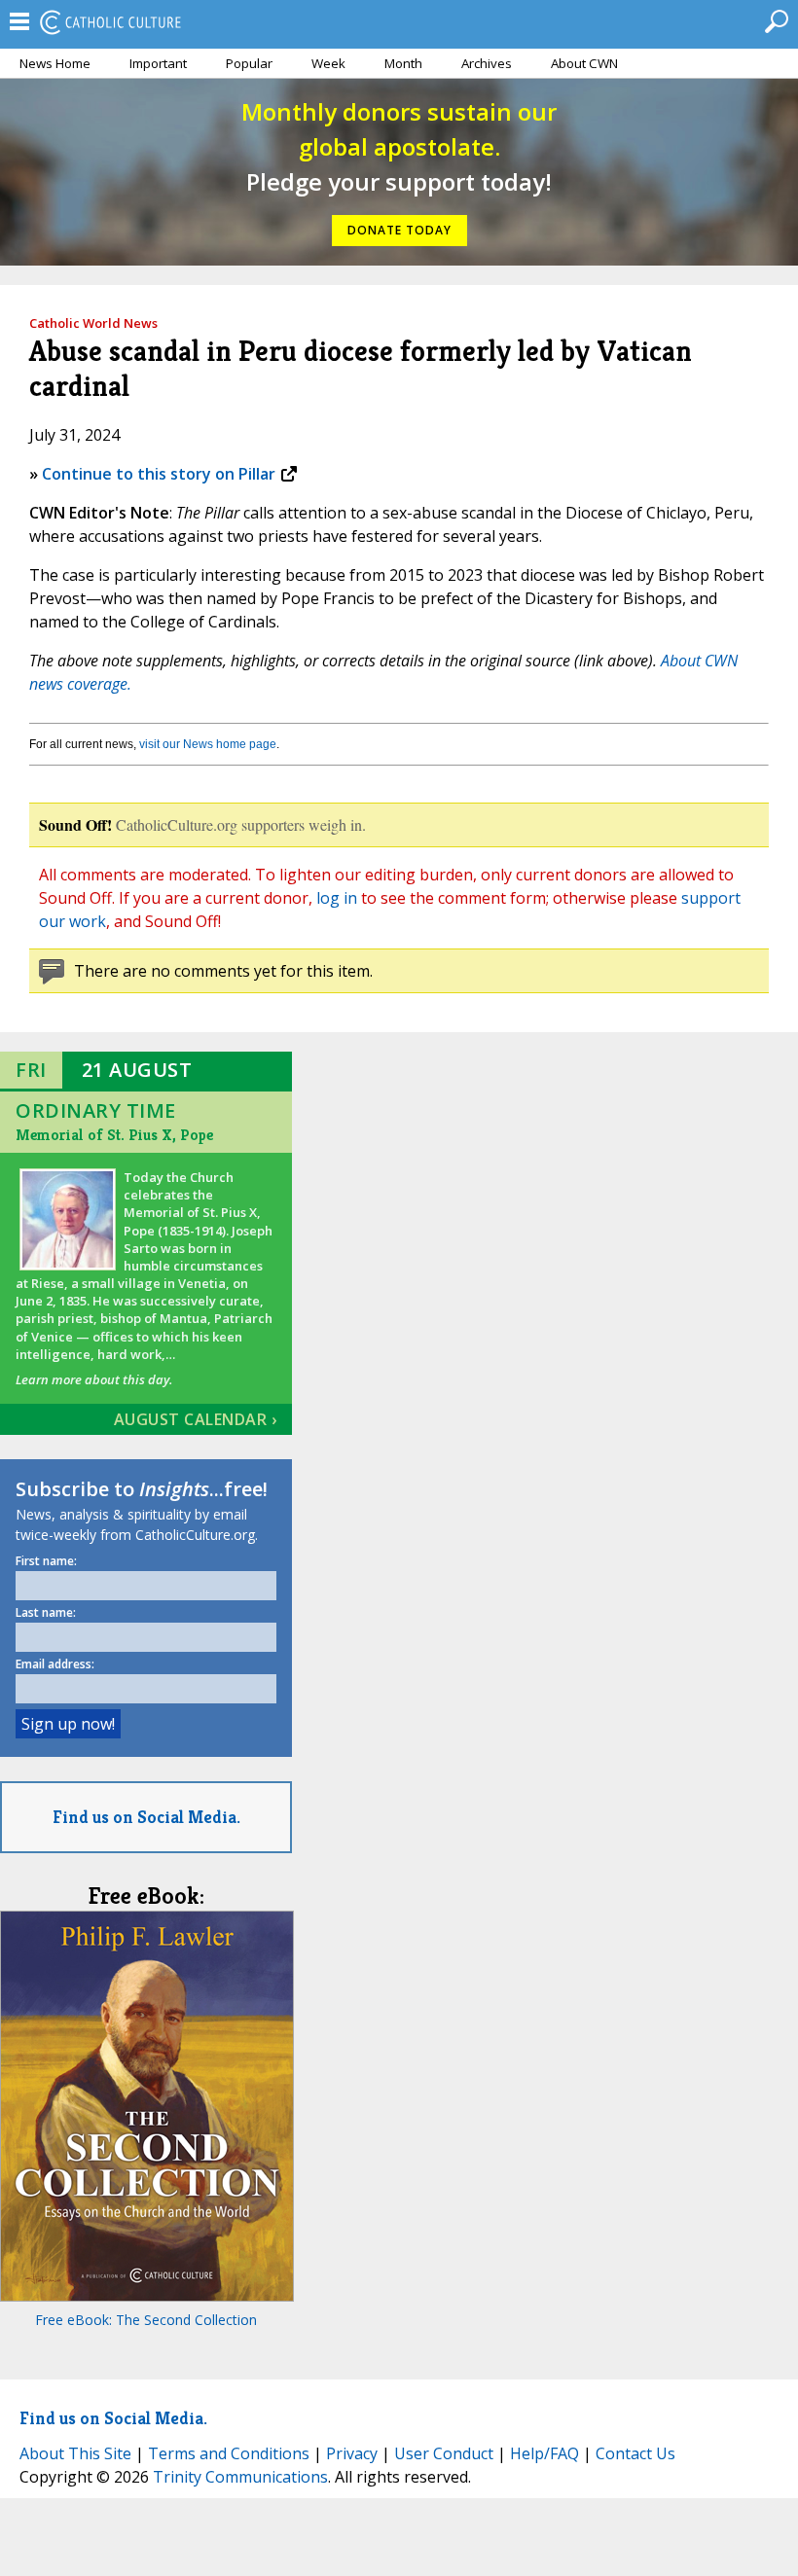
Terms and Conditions (229, 2453)
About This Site (75, 2453)
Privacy (352, 2453)
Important (158, 63)
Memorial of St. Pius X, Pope (114, 1135)
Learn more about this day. (94, 1379)
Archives (487, 63)
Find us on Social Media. (146, 1817)
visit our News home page (208, 744)
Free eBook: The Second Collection (146, 2320)
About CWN (584, 63)
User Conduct (444, 2453)
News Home (55, 63)
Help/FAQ (544, 2453)
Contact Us (635, 2453)
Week (328, 63)
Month (403, 63)
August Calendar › (196, 1419)
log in (337, 898)
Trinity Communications (240, 2477)
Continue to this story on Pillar (159, 474)
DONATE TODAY (399, 230)
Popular (249, 63)
